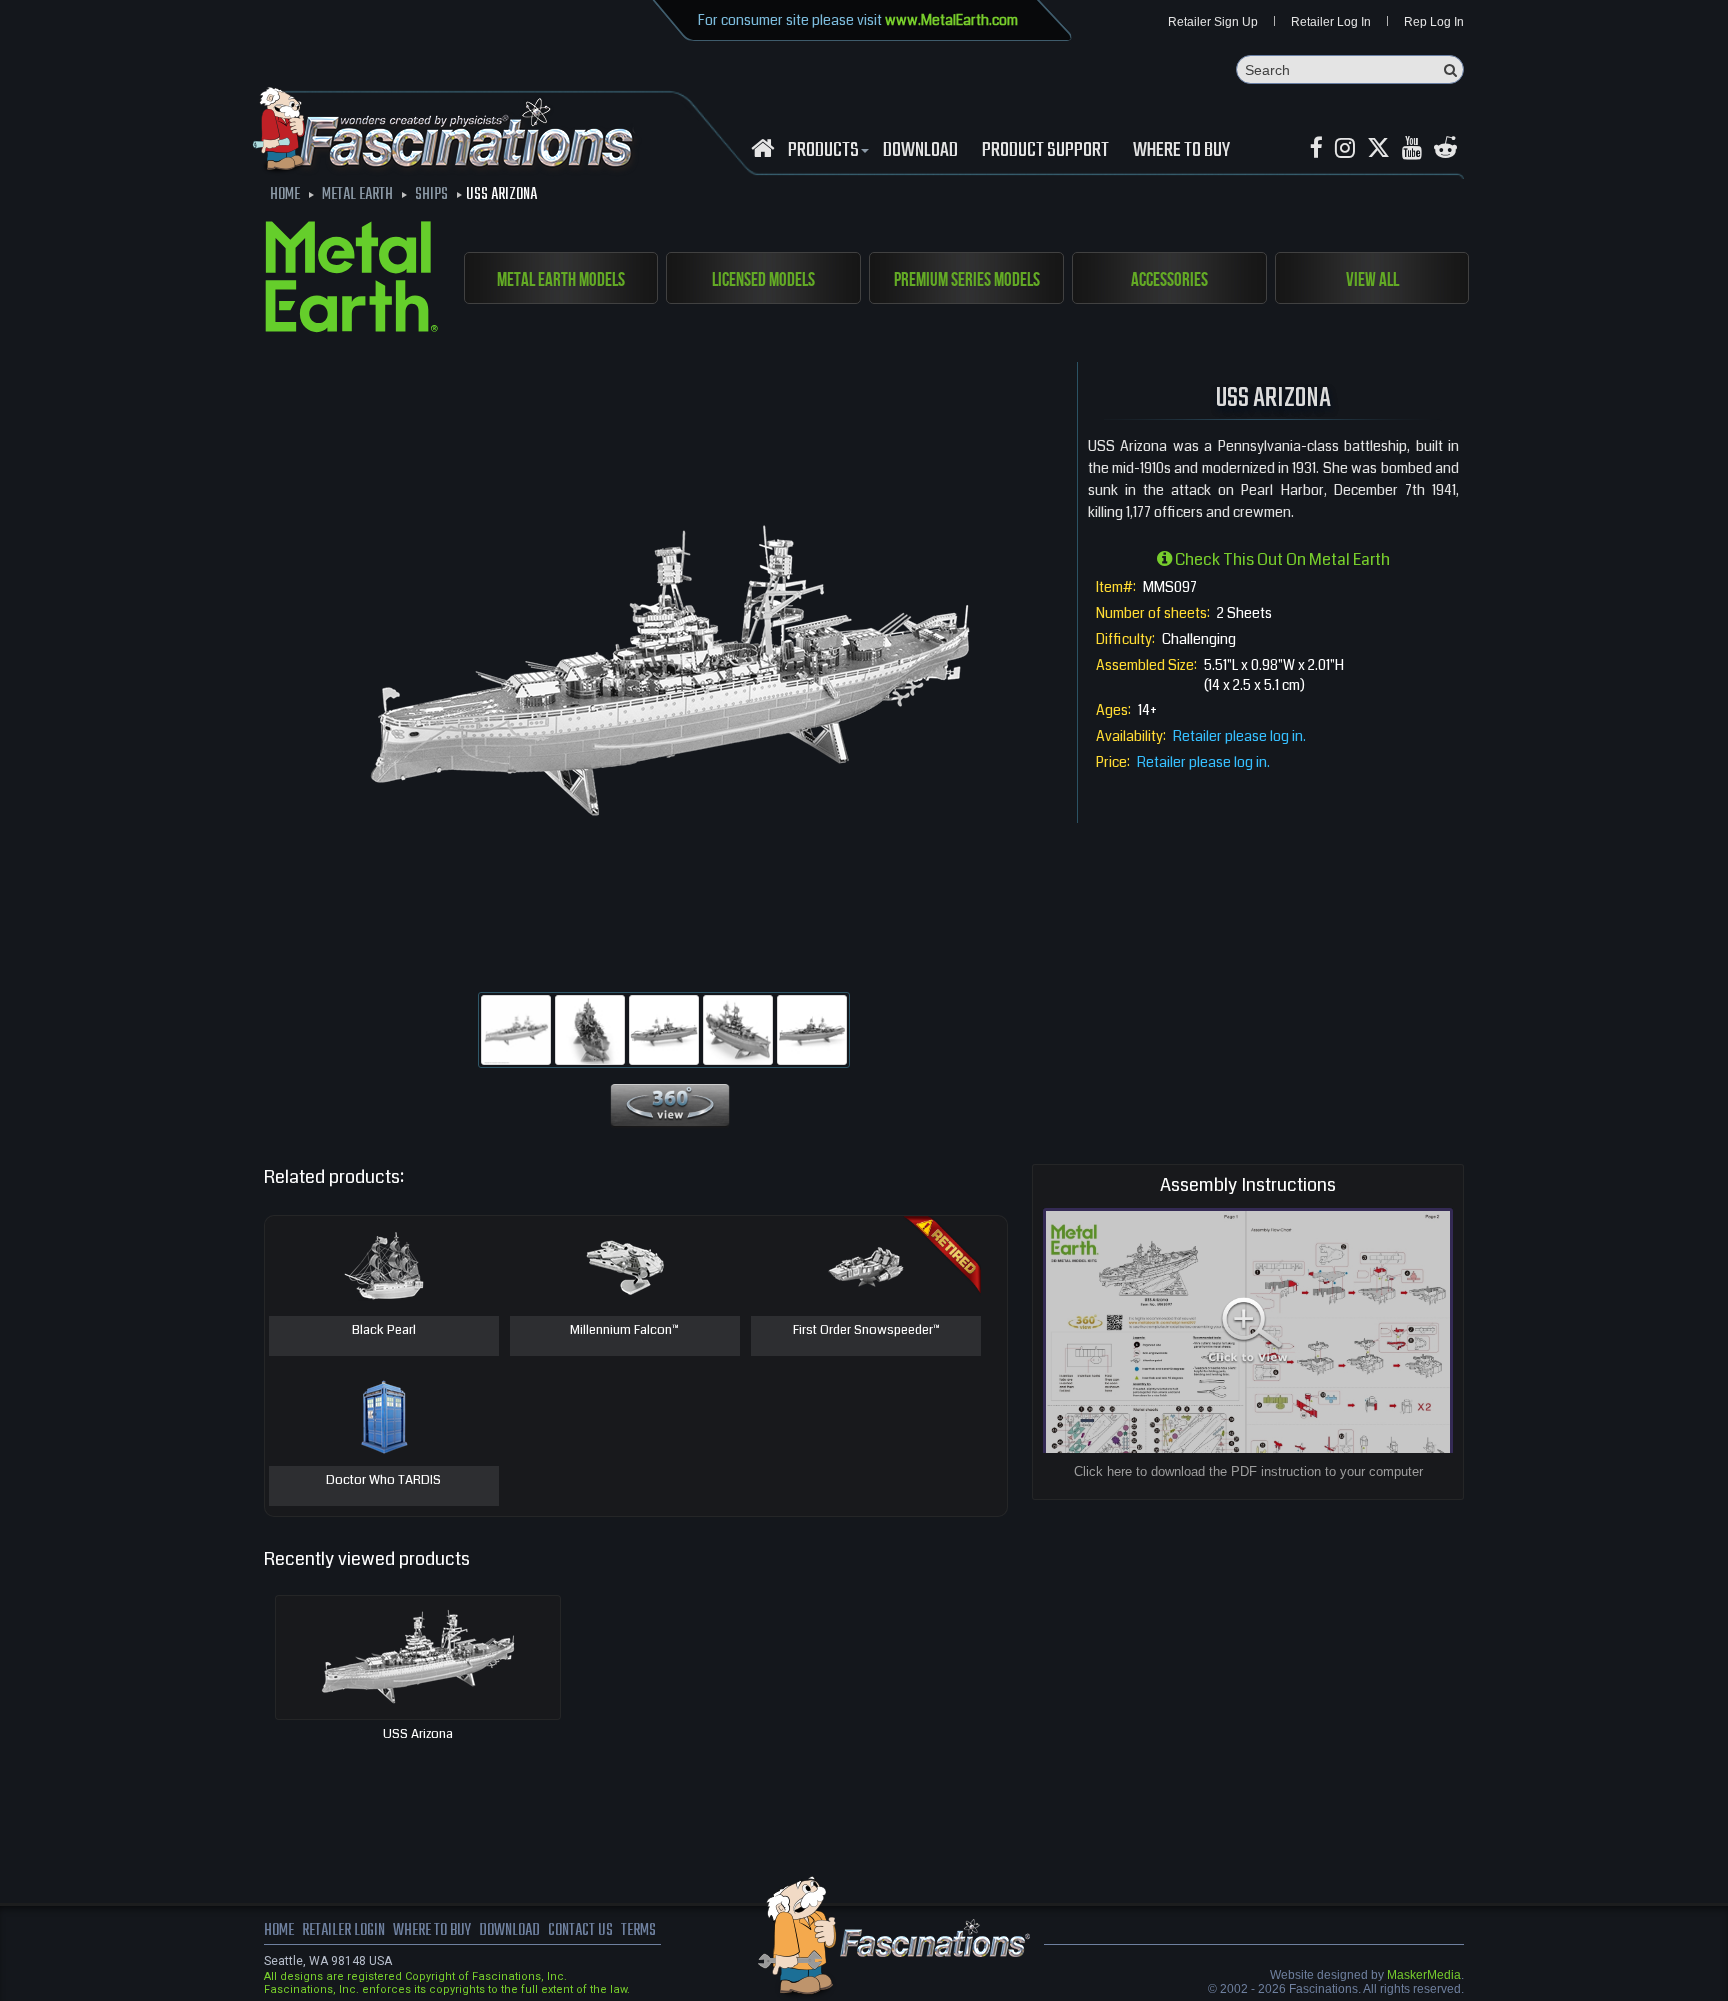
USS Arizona (418, 1734)
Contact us (580, 1931)
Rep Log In (1434, 22)
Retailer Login (343, 1931)
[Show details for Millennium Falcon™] (625, 1266)
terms (638, 1931)
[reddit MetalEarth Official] (1445, 148)
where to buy (432, 1931)
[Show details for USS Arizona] (418, 1657)
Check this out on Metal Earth (1281, 559)
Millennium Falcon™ (624, 1331)
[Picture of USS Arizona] (516, 1030)
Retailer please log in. (1239, 736)
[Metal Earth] (351, 280)
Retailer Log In (1331, 22)
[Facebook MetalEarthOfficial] (1316, 148)
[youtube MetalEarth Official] (1412, 148)
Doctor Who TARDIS (383, 1481)
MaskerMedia (1424, 1975)
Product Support (1045, 151)
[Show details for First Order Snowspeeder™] (866, 1266)
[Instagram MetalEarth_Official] (1345, 148)
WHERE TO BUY (1181, 151)
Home (279, 1931)
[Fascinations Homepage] (762, 148)
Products (823, 151)
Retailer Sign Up (1213, 22)
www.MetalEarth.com (951, 20)
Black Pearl (384, 1331)
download (920, 151)
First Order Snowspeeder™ (866, 1331)
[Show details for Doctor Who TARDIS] (384, 1416)
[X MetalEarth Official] (1378, 148)
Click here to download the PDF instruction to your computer (1248, 1471)
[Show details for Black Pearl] (384, 1266)
